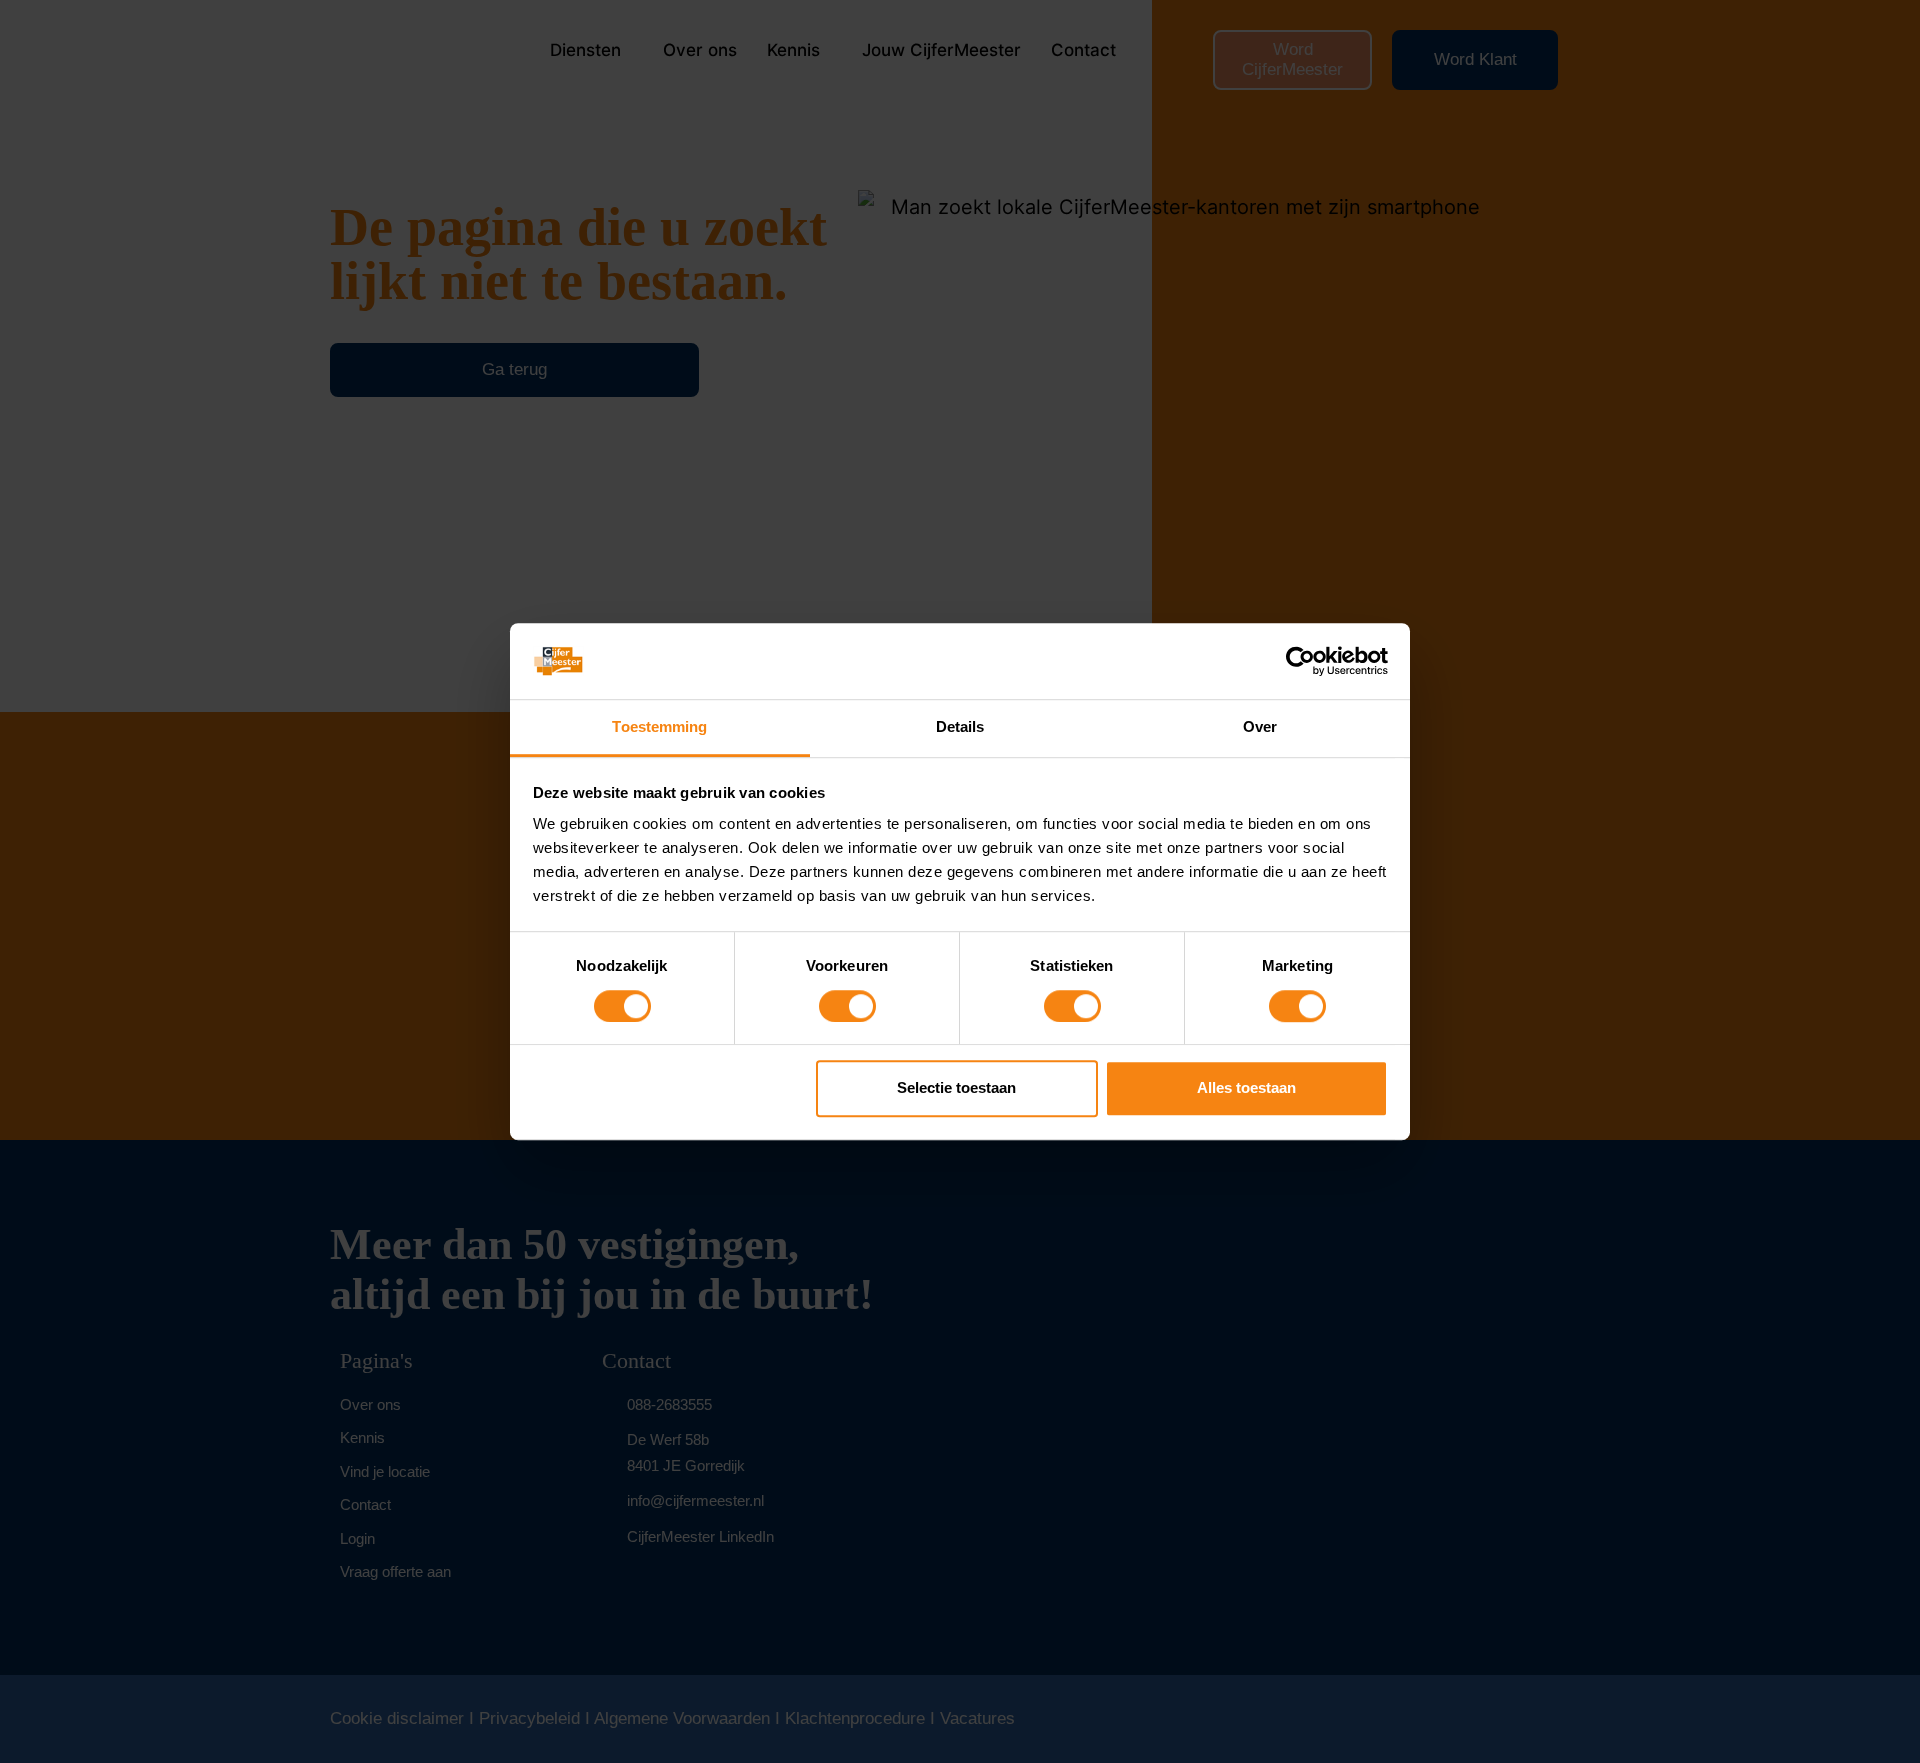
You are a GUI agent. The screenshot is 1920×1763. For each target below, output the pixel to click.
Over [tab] (1260, 727)
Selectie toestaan (956, 1087)
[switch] (847, 1006)
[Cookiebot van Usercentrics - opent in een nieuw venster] (1300, 661)
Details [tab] (960, 727)
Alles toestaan (1246, 1087)
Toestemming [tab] (659, 727)
